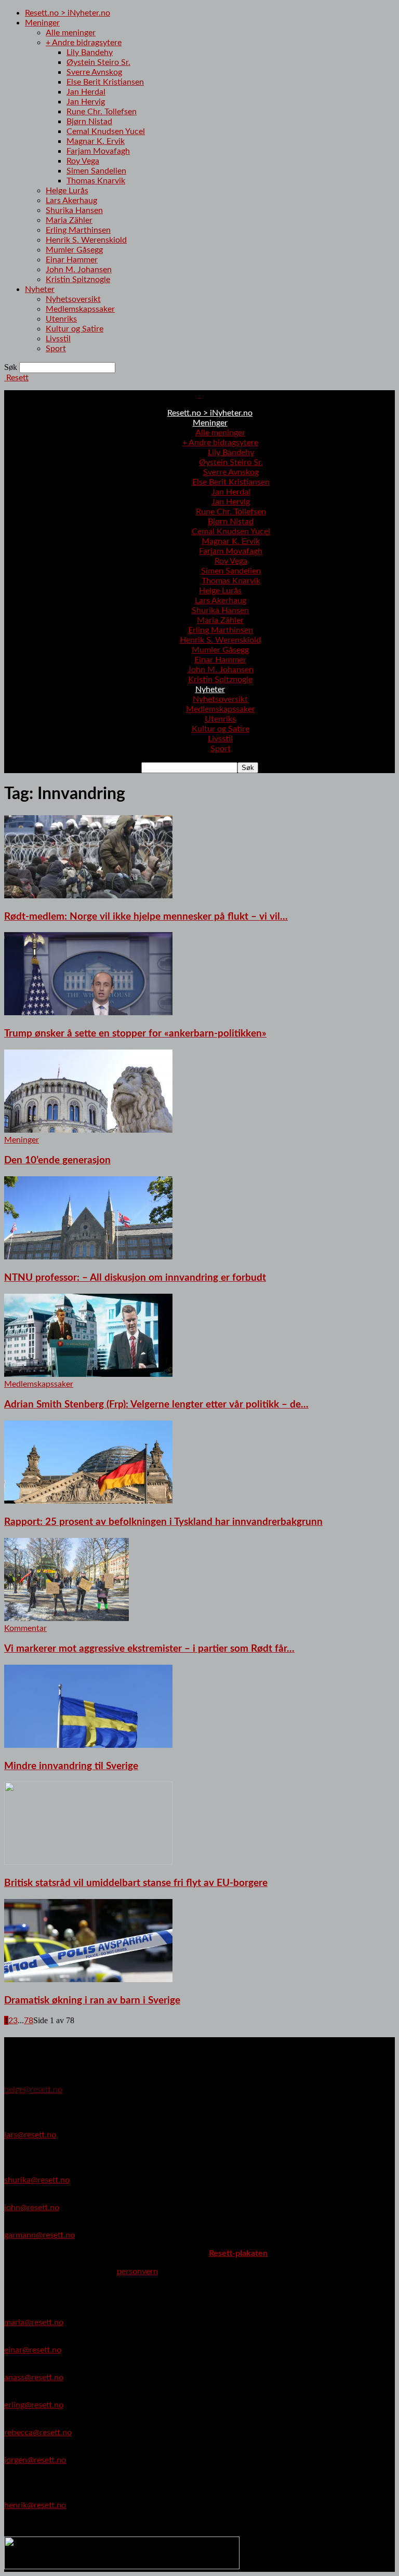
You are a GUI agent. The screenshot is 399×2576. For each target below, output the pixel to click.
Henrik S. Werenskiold (86, 240)
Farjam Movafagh (98, 151)
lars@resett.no (30, 2135)
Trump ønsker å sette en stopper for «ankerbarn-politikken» (135, 1034)
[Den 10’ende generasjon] (88, 1130)
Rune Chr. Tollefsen (102, 112)
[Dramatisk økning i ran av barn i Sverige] (88, 1980)
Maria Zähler (69, 220)
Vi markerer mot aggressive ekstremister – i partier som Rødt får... (149, 1649)
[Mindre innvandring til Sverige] (88, 1745)
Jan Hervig (86, 102)
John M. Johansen (79, 270)
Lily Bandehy (90, 52)
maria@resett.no (34, 2322)
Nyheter (40, 289)
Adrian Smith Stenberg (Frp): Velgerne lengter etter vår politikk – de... (156, 1405)
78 (29, 2021)
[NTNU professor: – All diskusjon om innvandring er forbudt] (88, 1257)
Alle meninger (71, 33)
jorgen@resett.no (35, 2460)
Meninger (42, 23)
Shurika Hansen (74, 210)
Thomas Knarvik (96, 181)
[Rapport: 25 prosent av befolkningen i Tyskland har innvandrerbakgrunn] (88, 1501)
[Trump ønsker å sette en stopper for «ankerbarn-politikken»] (88, 1013)
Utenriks (61, 319)
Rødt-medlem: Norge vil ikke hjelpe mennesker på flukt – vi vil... (146, 917)
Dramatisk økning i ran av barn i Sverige (92, 2001)
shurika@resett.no (37, 2180)
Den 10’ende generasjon (57, 1160)
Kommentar (25, 1628)
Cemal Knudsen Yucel (106, 131)
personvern (137, 2272)
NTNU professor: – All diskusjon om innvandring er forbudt (135, 1278)
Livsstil (58, 339)
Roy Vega (83, 161)
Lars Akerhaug (71, 201)
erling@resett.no (34, 2405)
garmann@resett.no (39, 2235)
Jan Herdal (86, 92)
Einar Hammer (72, 260)
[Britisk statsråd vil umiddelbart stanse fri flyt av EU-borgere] (88, 1862)
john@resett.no (32, 2208)
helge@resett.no (33, 2090)
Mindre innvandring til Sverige (71, 1766)
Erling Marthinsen (78, 230)
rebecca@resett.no (38, 2433)
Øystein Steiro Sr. (98, 62)
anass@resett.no (34, 2378)
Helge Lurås (67, 191)
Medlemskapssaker (80, 309)
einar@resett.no (33, 2350)
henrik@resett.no (35, 2505)
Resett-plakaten (238, 2253)
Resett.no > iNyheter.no (68, 13)
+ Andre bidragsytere (84, 43)
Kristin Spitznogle (78, 280)
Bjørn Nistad (89, 122)
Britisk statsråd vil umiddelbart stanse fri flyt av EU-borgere (136, 1883)
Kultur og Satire (75, 329)
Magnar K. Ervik (96, 141)
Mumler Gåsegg (74, 250)
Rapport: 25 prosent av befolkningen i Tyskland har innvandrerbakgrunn (163, 1522)
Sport (56, 349)
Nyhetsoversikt (73, 299)
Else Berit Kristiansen (105, 82)
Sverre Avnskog (94, 72)
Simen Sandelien (96, 171)
